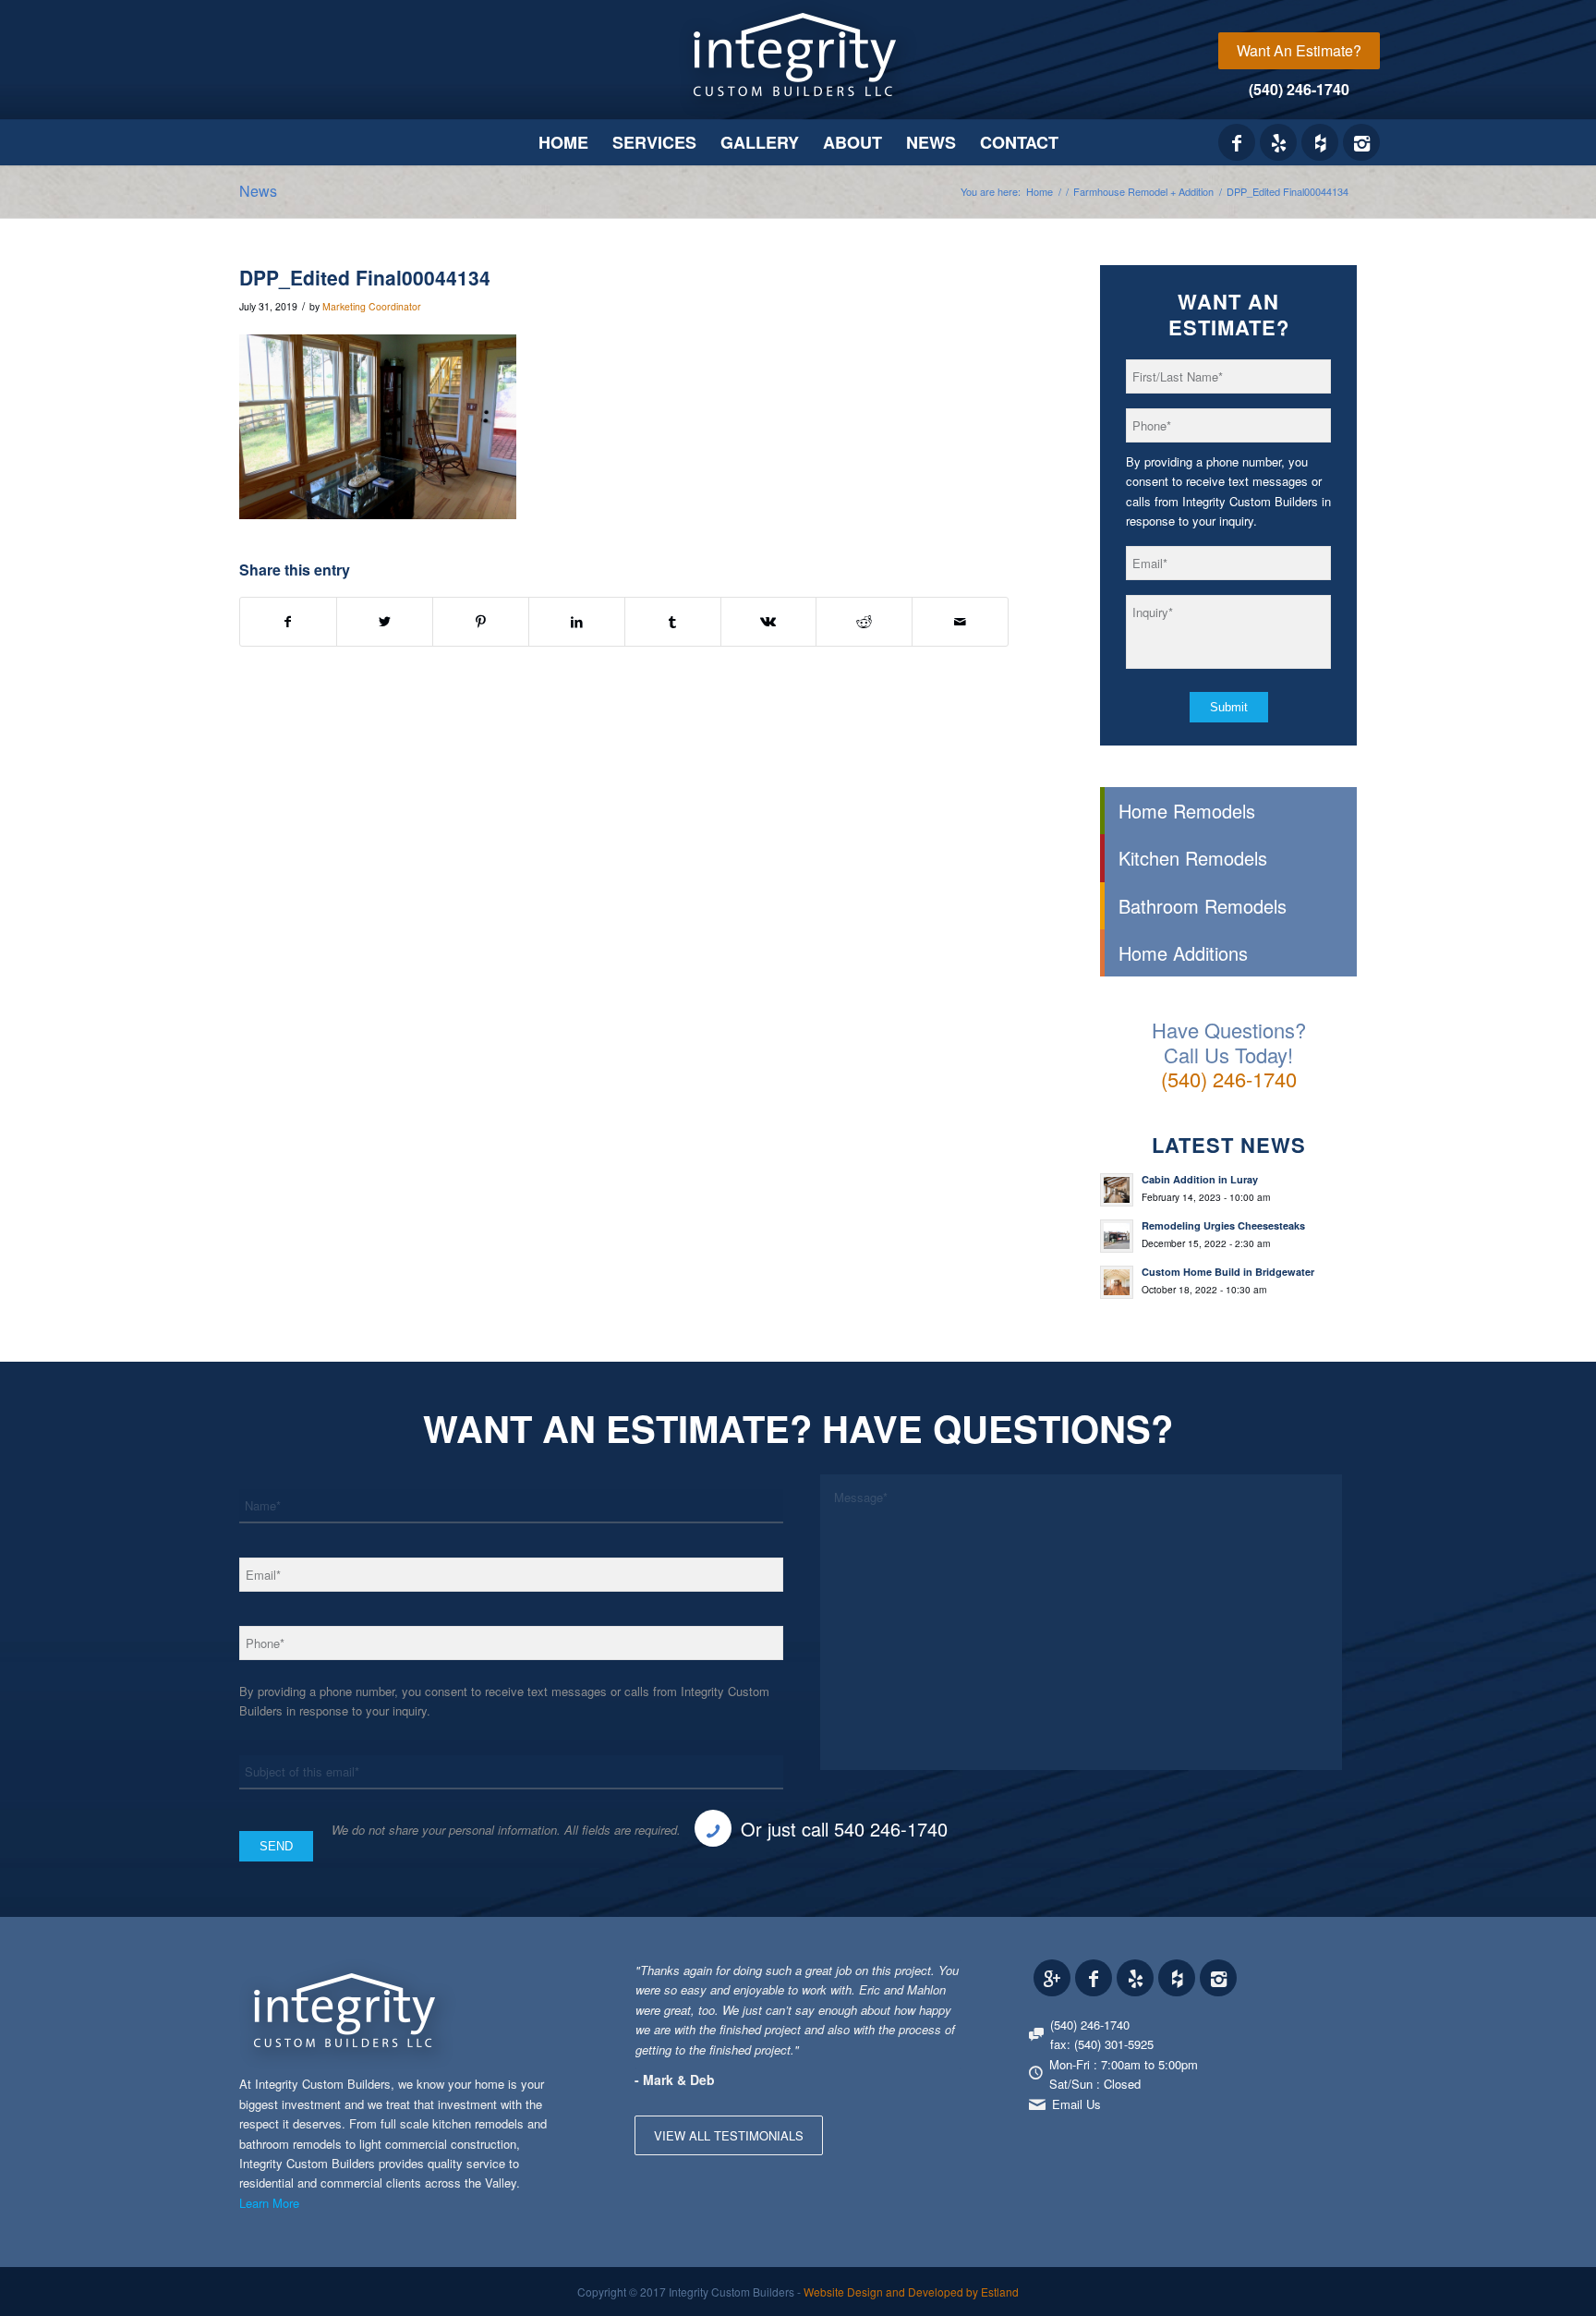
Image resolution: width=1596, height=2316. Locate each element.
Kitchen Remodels (1193, 858)
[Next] (943, 1979)
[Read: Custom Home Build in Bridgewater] (1117, 1282)
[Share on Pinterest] (481, 622)
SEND (276, 1846)
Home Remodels (1187, 811)
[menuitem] (1299, 51)
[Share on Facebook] (288, 622)
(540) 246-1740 (1299, 89)
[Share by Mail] (960, 622)
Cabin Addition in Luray (1200, 1179)
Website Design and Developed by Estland (911, 2292)
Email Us (1076, 2104)
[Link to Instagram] (1361, 142)
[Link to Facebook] (1237, 142)
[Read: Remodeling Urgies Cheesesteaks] (1117, 1236)
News (258, 191)
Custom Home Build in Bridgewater (1228, 1272)
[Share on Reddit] (864, 622)
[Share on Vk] (769, 622)
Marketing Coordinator (372, 306)
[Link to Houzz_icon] (1320, 142)
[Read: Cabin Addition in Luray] (1117, 1190)
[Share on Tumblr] (673, 622)
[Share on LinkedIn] (577, 622)
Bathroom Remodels (1203, 906)
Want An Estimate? (1299, 50)
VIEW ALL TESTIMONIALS (729, 2135)
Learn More (269, 2203)
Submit (1229, 707)
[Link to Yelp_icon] (1278, 142)
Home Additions (1183, 953)
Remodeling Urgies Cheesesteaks (1223, 1225)
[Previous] (901, 1979)
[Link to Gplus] (1052, 1978)
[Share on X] (385, 622)
